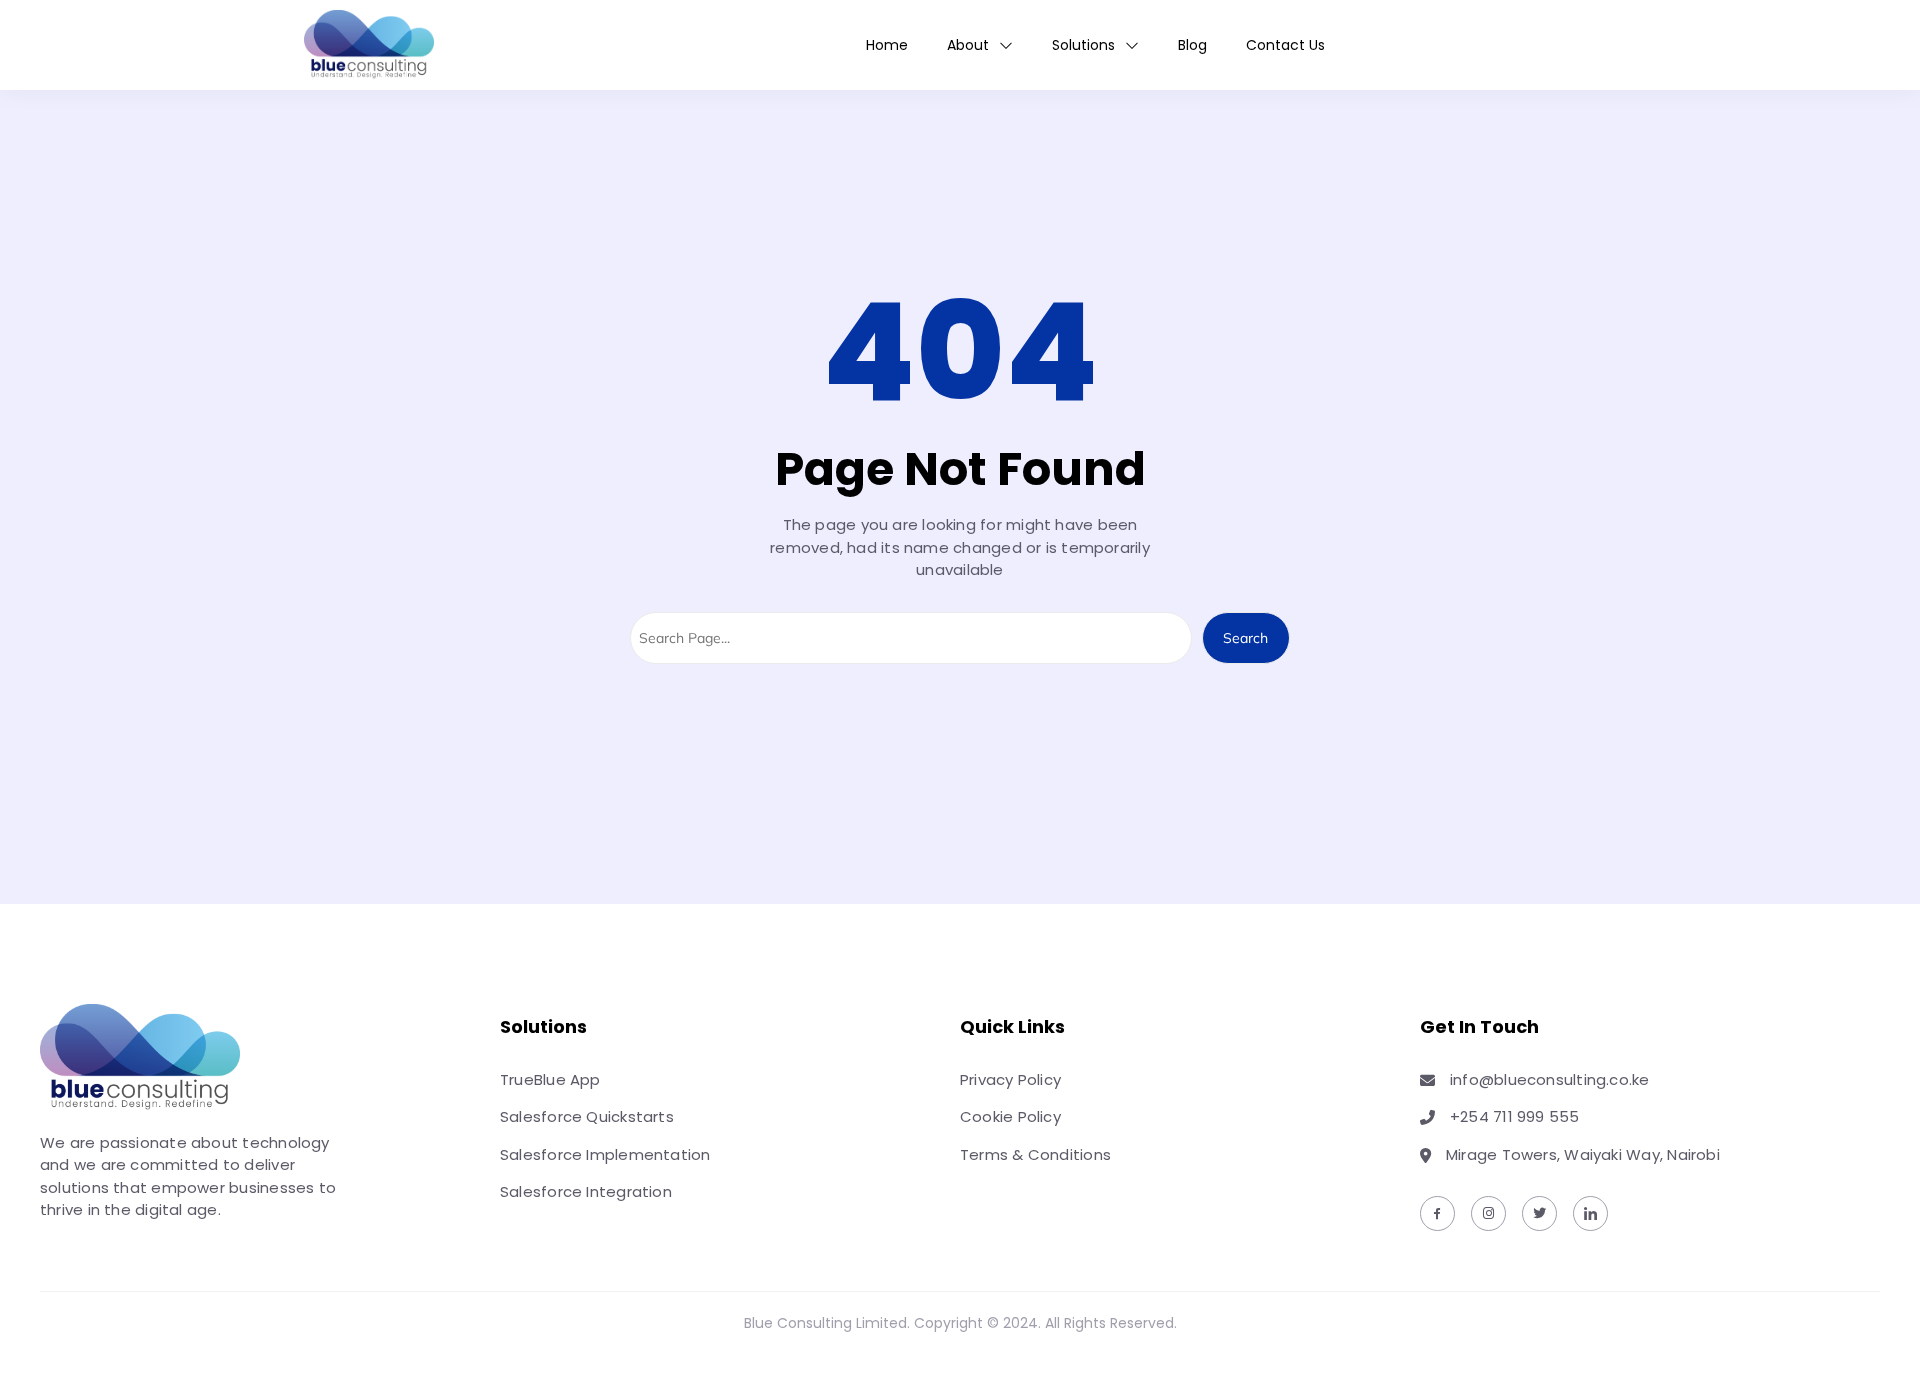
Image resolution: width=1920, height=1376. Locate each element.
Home (887, 45)
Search (1245, 638)
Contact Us (1285, 45)
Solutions (1083, 45)
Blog (1192, 45)
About (968, 45)
